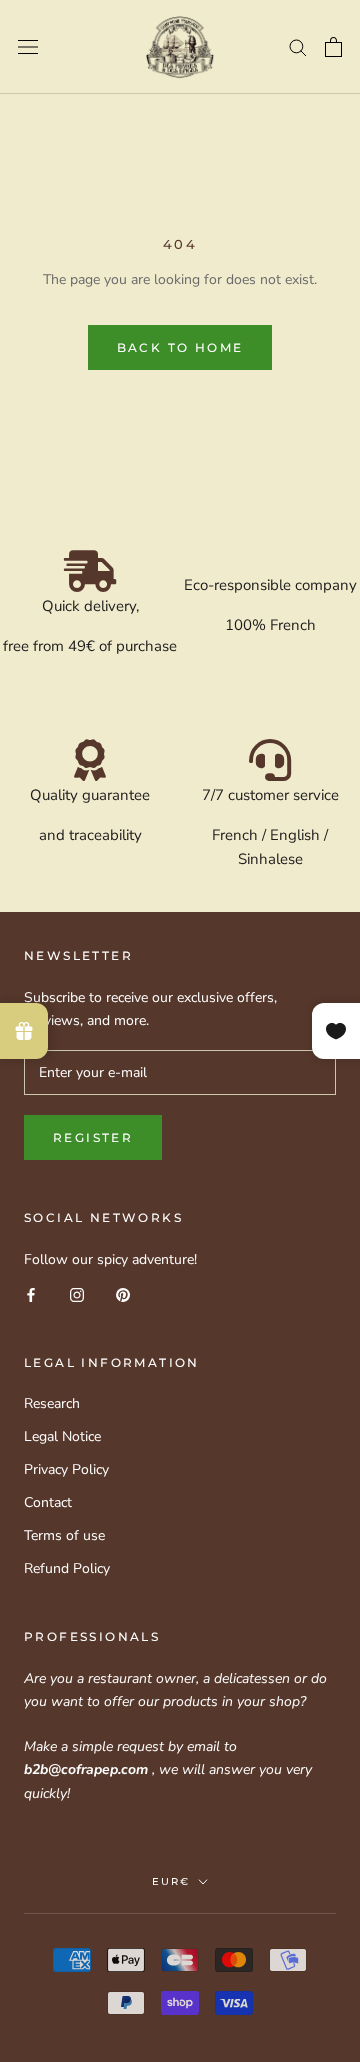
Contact (48, 1502)
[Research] (298, 46)
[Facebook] (31, 1293)
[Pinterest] (123, 1293)
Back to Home (180, 347)
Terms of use (64, 1535)
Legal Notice (62, 1436)
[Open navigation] (28, 47)
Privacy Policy (66, 1469)
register (93, 1137)
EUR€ (171, 1881)
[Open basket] (333, 47)
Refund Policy (67, 1568)
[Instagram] (77, 1293)
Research (52, 1403)
